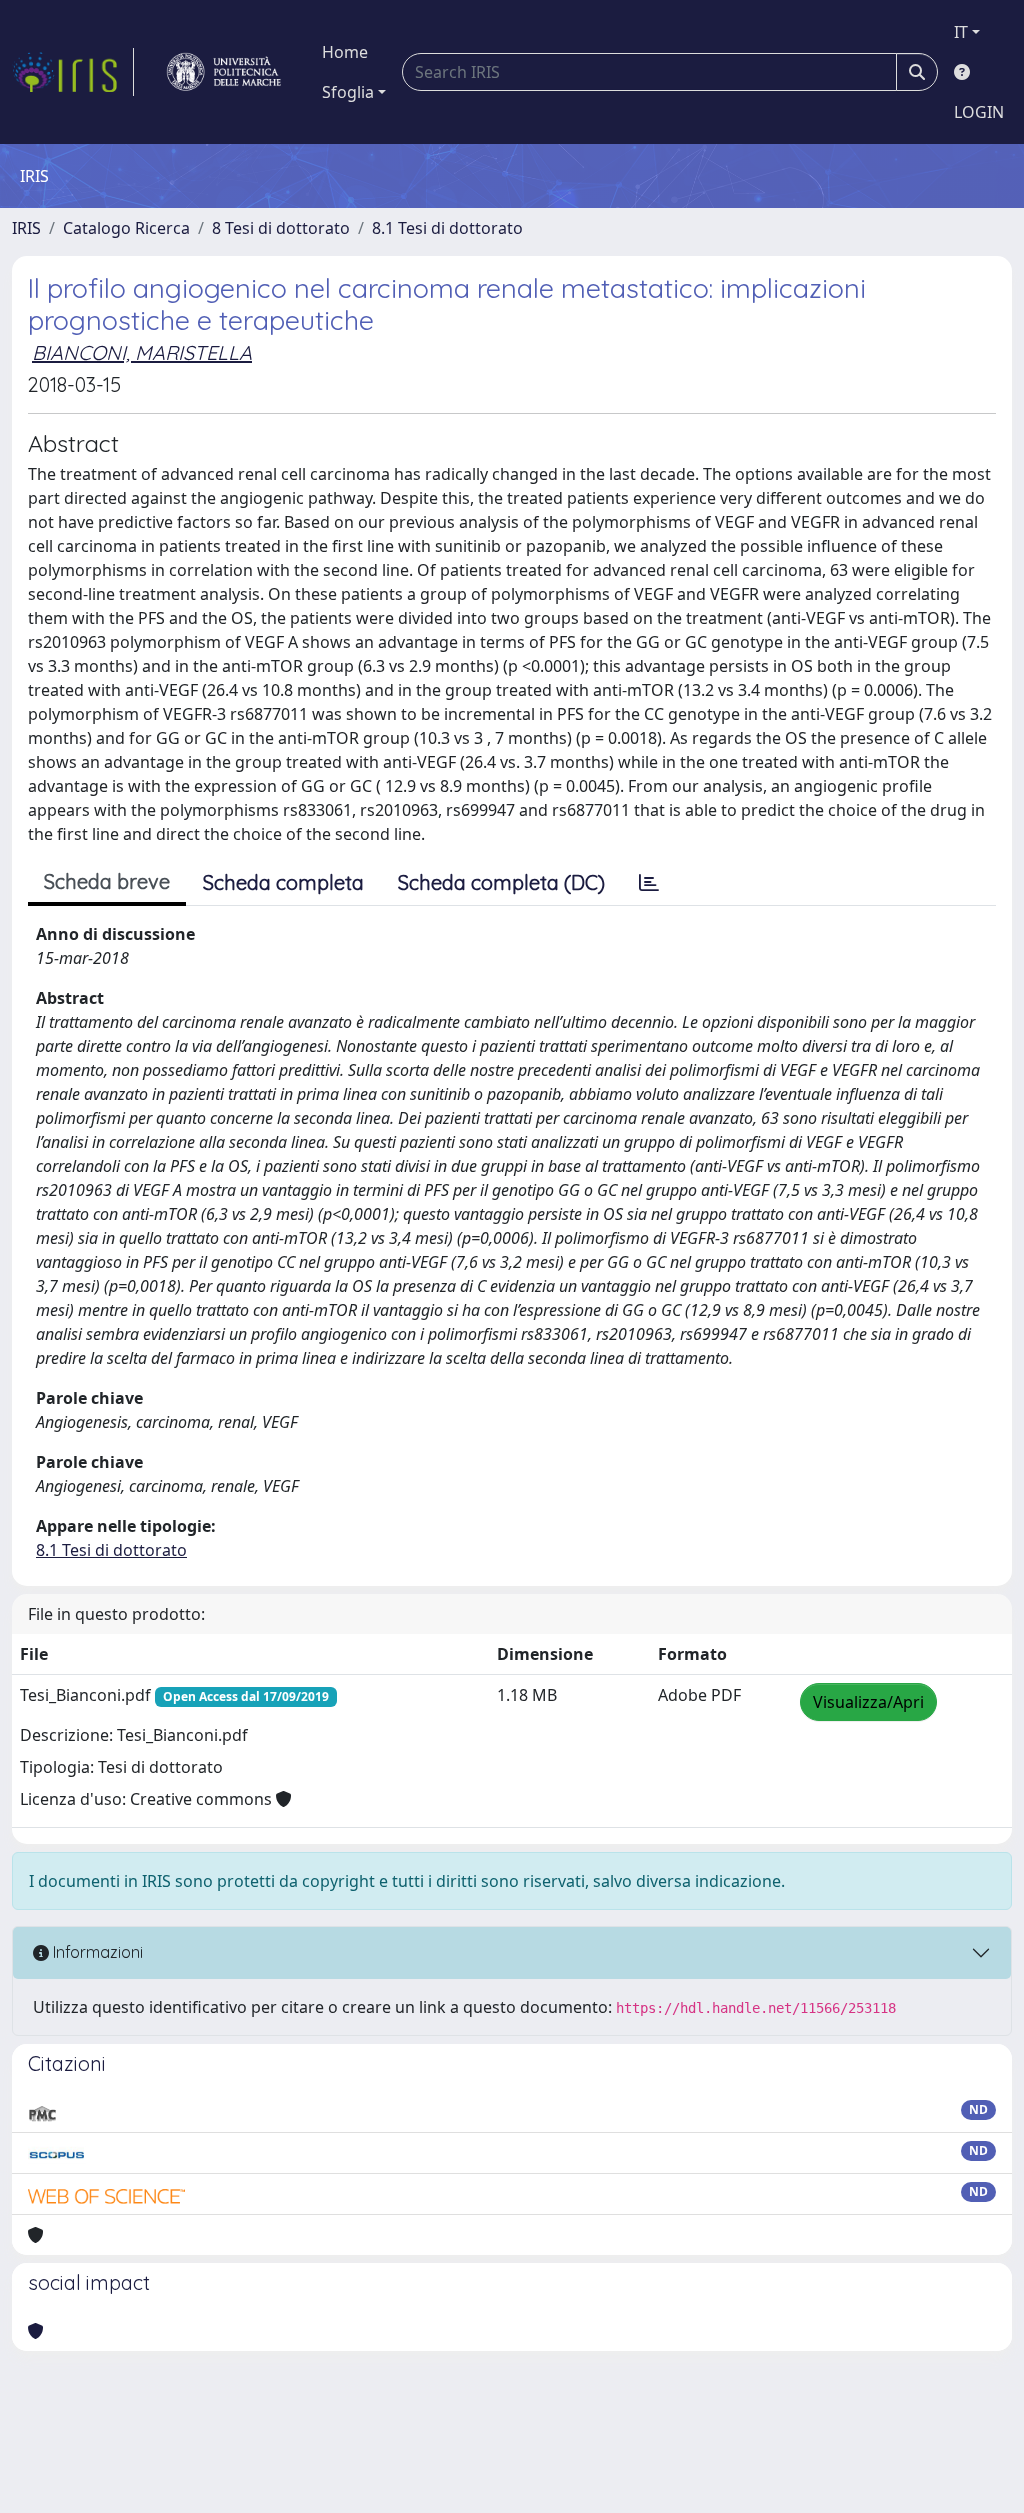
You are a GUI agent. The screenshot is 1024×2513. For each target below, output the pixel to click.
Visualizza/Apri (868, 1702)
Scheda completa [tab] (283, 882)
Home (345, 52)
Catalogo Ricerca (126, 228)
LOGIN (979, 112)
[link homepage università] (224, 72)
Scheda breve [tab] (107, 881)
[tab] (649, 883)
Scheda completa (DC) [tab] (501, 882)
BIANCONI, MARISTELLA (142, 352)
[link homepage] (73, 72)
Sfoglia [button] (348, 92)
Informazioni (96, 1952)
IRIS (26, 228)
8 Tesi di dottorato (281, 228)
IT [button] (961, 32)
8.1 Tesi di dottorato (447, 228)
